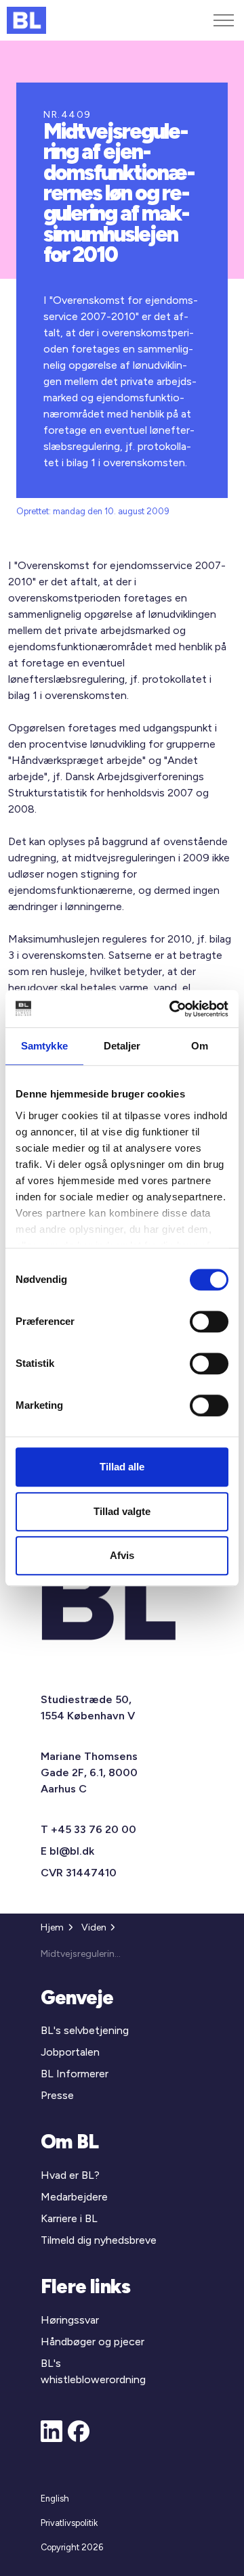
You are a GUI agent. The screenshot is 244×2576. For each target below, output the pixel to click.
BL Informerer (75, 2074)
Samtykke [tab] (44, 1046)
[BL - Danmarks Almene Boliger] (26, 20)
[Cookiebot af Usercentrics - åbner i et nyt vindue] (172, 1009)
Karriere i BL (69, 2218)
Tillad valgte (122, 1511)
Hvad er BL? (70, 2175)
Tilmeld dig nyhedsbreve (99, 2240)
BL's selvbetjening (85, 2030)
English (55, 2499)
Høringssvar (70, 2320)
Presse (57, 2095)
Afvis (122, 1555)
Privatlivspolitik (69, 2523)
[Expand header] (224, 20)
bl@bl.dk (72, 1851)
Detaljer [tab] (122, 1046)
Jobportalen (70, 2052)
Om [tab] (200, 1046)
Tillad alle (122, 1467)
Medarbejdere (74, 2197)
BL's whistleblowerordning (93, 2371)
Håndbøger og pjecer (93, 2342)
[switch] (209, 1321)
